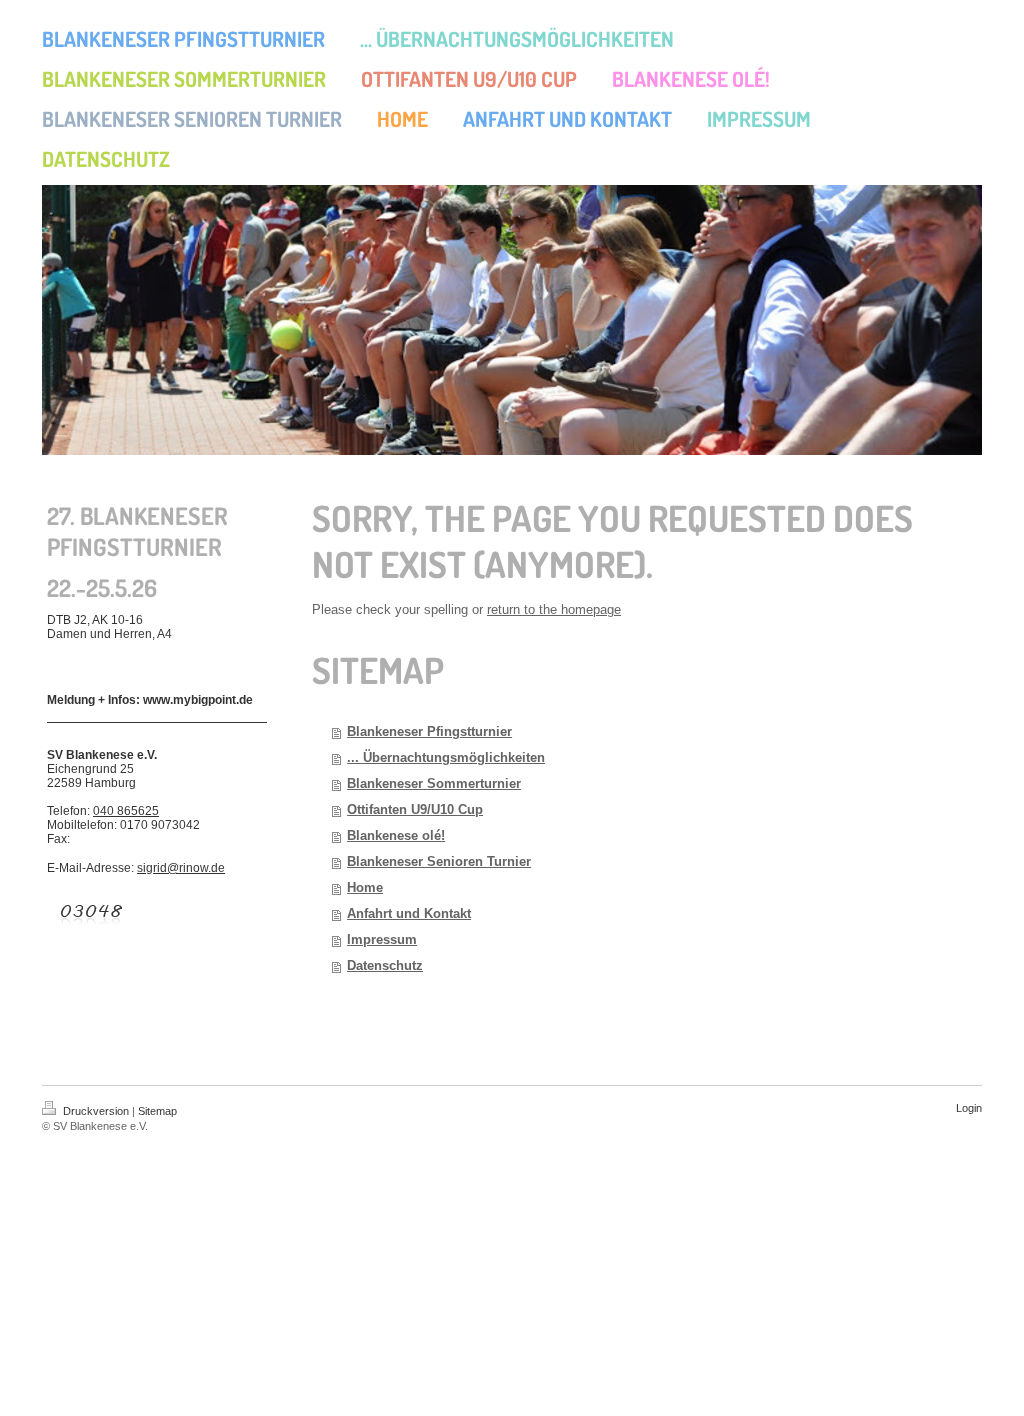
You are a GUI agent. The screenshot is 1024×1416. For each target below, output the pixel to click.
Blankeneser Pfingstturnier (429, 731)
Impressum (382, 939)
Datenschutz (385, 965)
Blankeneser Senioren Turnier (439, 861)
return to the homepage (554, 609)
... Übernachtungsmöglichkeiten (446, 757)
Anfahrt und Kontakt (409, 913)
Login (969, 1108)
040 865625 (126, 811)
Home (365, 887)
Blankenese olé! (396, 835)
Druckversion (96, 1111)
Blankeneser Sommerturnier (434, 783)
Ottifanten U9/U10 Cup (415, 809)
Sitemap (157, 1111)
